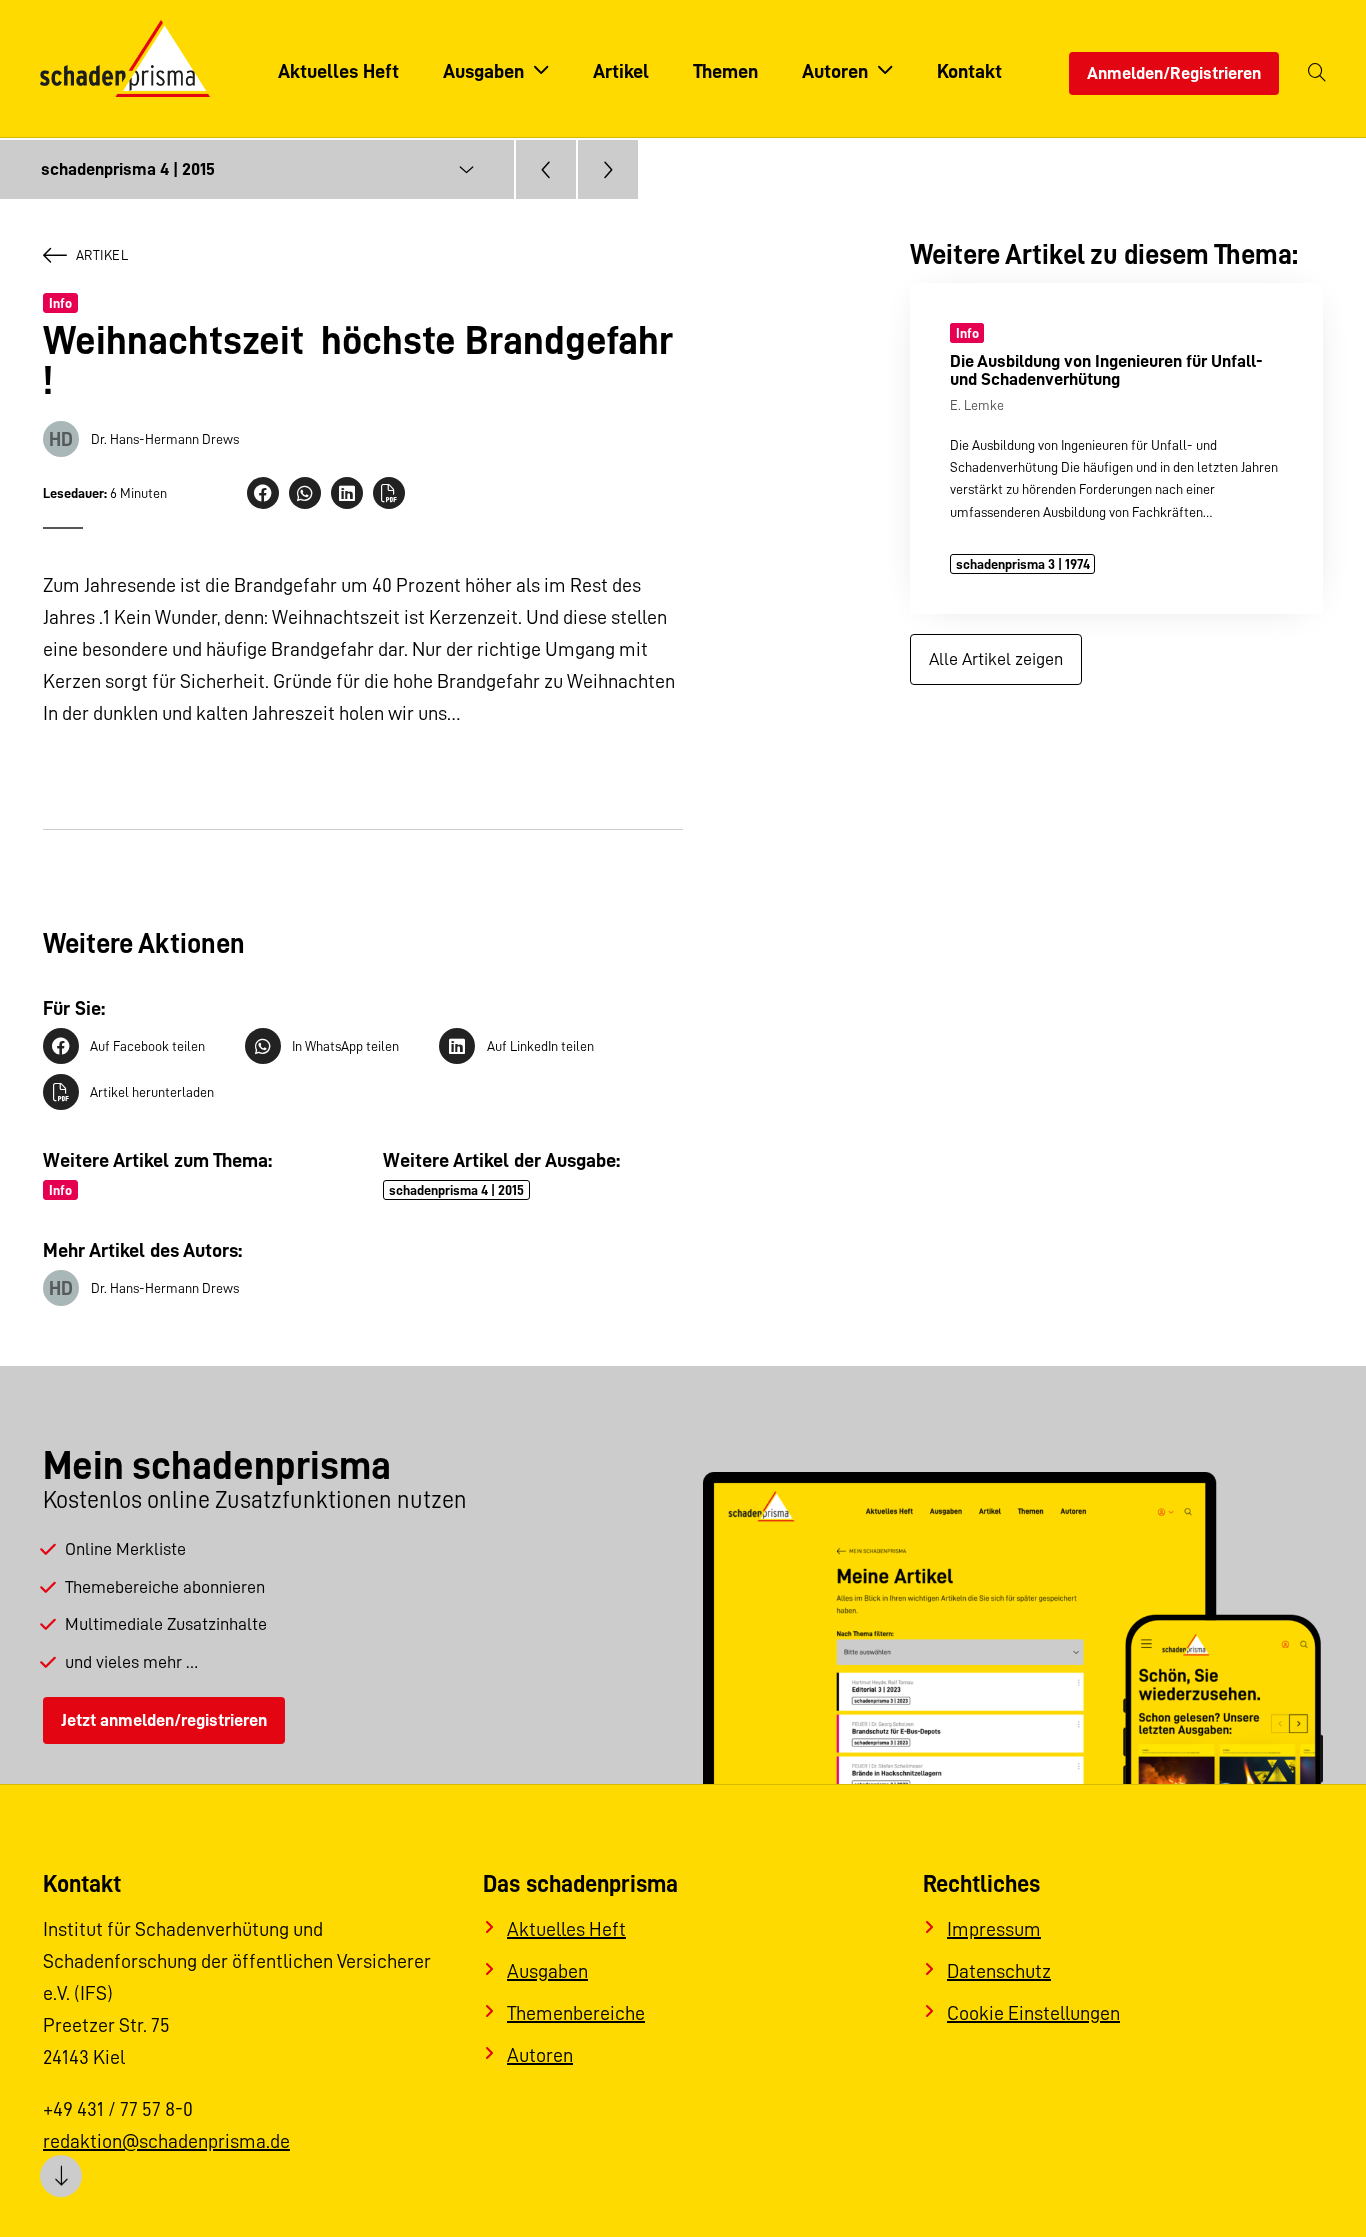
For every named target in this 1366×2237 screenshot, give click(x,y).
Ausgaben (547, 1971)
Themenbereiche (576, 2013)
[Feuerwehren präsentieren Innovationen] (608, 169)
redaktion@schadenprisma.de (166, 2141)
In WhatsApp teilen (345, 1046)
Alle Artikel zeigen (996, 659)
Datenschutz (999, 1971)
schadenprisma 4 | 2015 (456, 1190)
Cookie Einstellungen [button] (1033, 2013)
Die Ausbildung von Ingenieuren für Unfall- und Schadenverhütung (1106, 369)
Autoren (540, 2055)
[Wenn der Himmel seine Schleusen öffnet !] (546, 169)
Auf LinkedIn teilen (540, 1046)
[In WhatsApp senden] (305, 493)
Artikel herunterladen (152, 1092)
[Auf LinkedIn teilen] (347, 493)
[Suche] (1317, 73)
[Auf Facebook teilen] (263, 493)
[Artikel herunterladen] (389, 493)
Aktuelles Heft (566, 1929)
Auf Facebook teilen (147, 1046)
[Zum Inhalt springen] (61, 2176)
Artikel (102, 255)
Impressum (994, 1929)
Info (60, 303)
